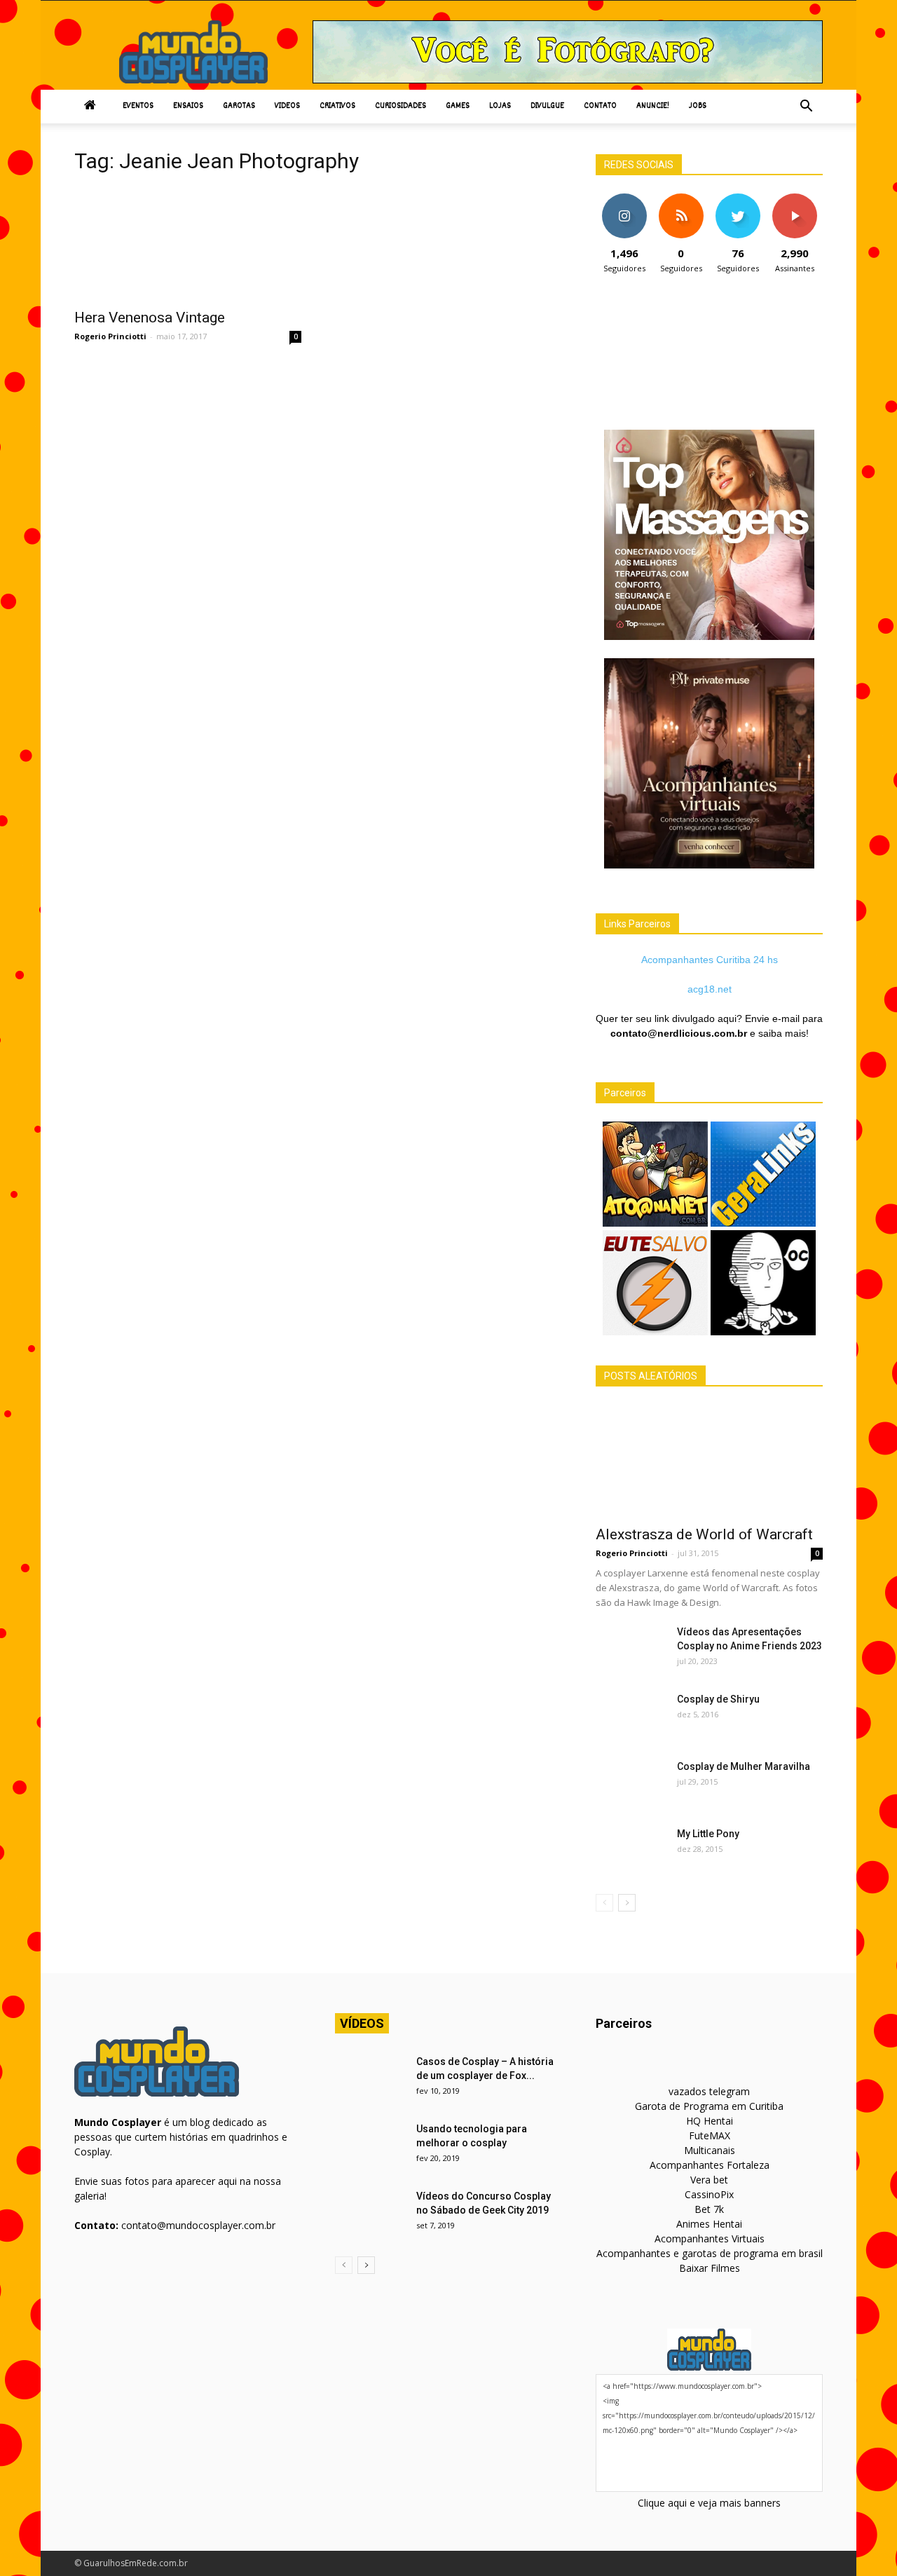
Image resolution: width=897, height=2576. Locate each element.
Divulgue (547, 106)
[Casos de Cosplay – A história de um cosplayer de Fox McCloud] (370, 2079)
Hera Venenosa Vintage (150, 318)
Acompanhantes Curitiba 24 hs (710, 960)
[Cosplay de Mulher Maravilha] (631, 1784)
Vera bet (709, 2180)
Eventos (138, 106)
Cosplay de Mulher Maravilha (744, 1766)
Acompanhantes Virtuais (710, 2238)
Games (458, 106)
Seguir (624, 199)
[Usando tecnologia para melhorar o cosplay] (370, 2146)
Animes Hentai (709, 2224)
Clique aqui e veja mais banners (709, 2503)
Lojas (500, 106)
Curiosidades (400, 106)
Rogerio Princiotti (110, 336)
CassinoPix (709, 2194)
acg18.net (710, 989)
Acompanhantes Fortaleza (710, 2165)
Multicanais (710, 2150)
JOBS (698, 106)
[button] (806, 107)
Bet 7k (709, 2209)
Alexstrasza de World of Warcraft (704, 1534)
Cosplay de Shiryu (718, 1699)
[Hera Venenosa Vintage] (188, 244)
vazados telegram (709, 2091)
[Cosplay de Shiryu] (631, 1717)
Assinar (794, 199)
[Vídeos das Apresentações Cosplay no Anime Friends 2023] (631, 1649)
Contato (600, 106)
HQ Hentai (710, 2121)
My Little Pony (708, 1834)
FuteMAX (710, 2135)
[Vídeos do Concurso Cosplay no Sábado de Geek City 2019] (370, 2214)
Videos (287, 106)
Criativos (337, 106)
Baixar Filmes (710, 2268)
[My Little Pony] (631, 1851)
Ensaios (188, 106)
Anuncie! (653, 106)
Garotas (239, 106)
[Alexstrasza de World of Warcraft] (709, 1461)
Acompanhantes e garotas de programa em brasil (710, 2253)
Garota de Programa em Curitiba (709, 2106)
